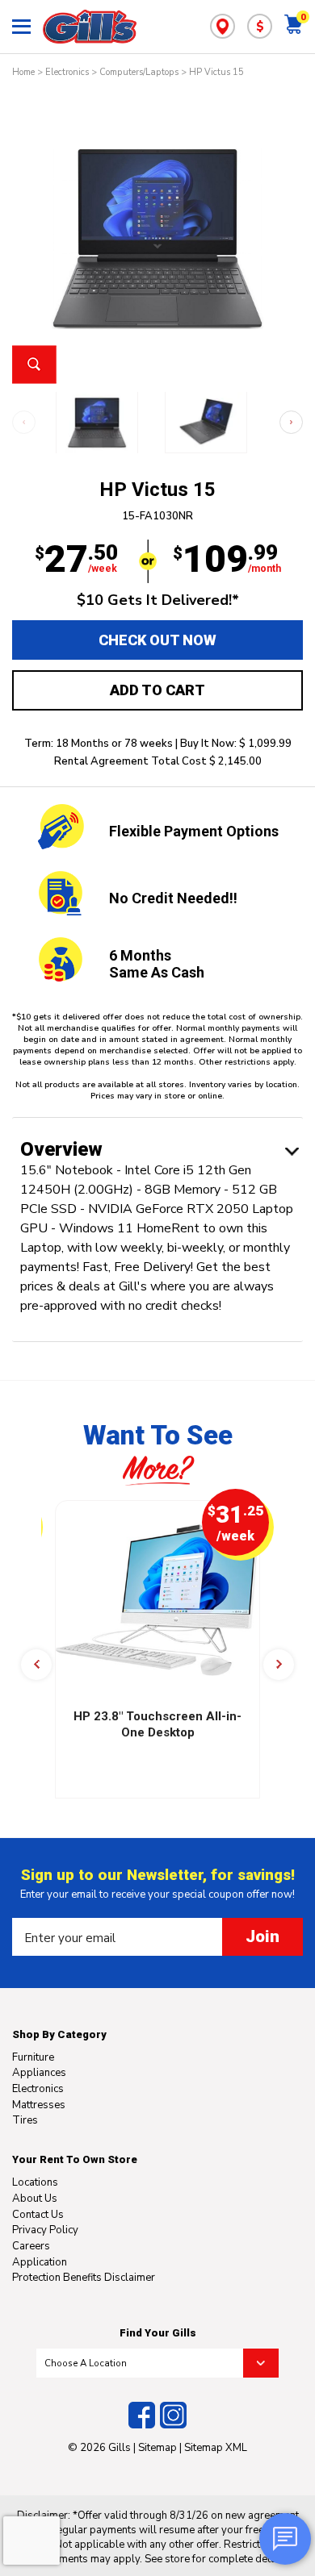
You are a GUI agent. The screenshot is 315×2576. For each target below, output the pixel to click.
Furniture (33, 2057)
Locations (35, 2182)
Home (23, 72)
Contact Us (38, 2215)
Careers (31, 2246)
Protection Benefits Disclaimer (84, 2278)
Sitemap (157, 2448)
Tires (25, 2120)
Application (40, 2262)
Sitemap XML (216, 2448)
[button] (291, 422)
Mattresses (39, 2105)
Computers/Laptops (139, 72)
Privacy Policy (45, 2230)
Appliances (39, 2073)
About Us (35, 2199)
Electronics (67, 72)
